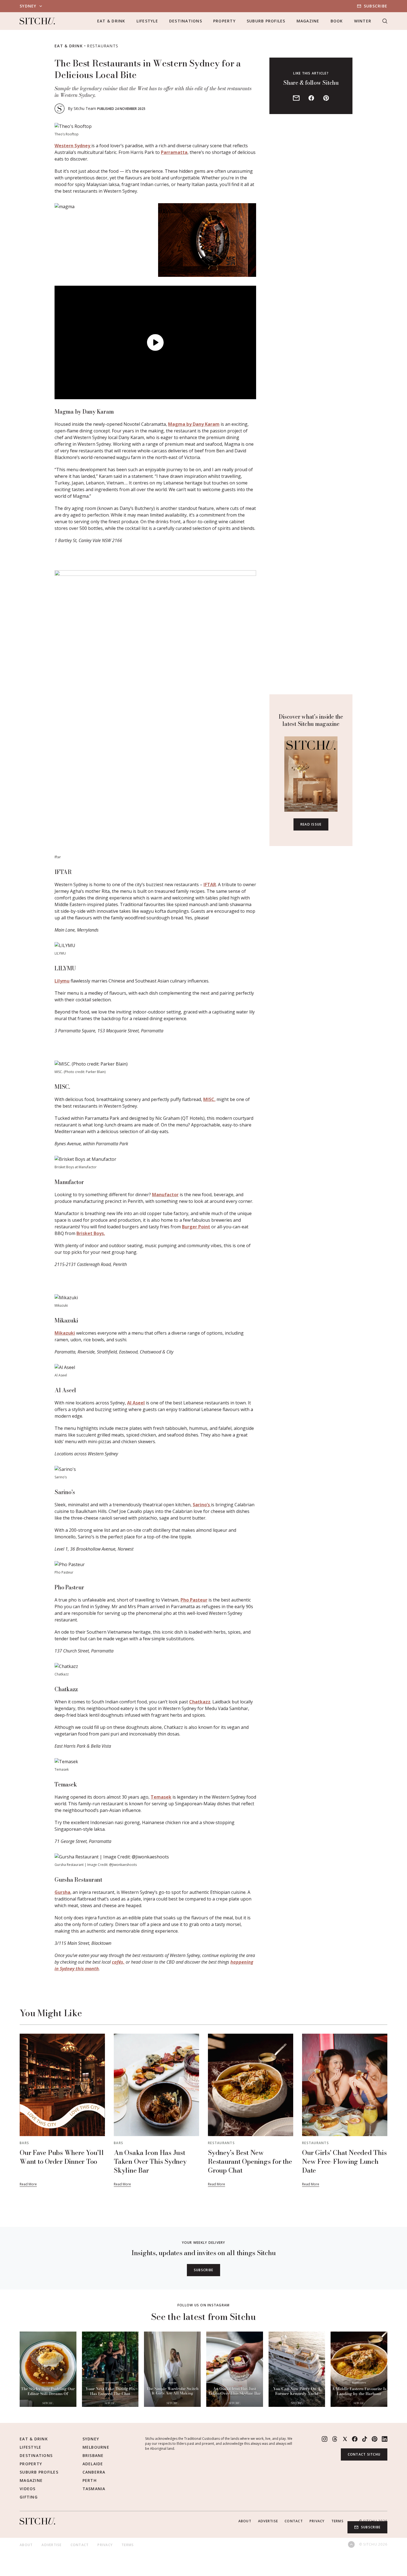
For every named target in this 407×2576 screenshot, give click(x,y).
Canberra (94, 2472)
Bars (24, 2143)
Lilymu (62, 981)
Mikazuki (65, 1333)
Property (224, 21)
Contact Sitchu (364, 2454)
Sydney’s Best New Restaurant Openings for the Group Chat (250, 2161)
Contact (294, 2521)
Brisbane (93, 2455)
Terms (338, 2521)
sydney (28, 6)
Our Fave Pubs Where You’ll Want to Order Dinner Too (62, 2157)
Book (337, 21)
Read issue (311, 824)
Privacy (317, 2521)
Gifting (29, 2497)
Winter (363, 21)
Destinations (186, 21)
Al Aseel (136, 1403)
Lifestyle (147, 21)
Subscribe (376, 6)
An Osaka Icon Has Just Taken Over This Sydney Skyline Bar (150, 2161)
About (245, 2521)
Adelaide (93, 2464)
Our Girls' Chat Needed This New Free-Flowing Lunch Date (344, 2161)
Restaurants (103, 46)
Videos (28, 2489)
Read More (28, 2184)
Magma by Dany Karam (194, 424)
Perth (90, 2480)
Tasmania (94, 2489)
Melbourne (96, 2447)
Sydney (91, 2439)
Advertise (268, 2521)
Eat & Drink (111, 21)
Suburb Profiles (266, 21)
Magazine (308, 21)
